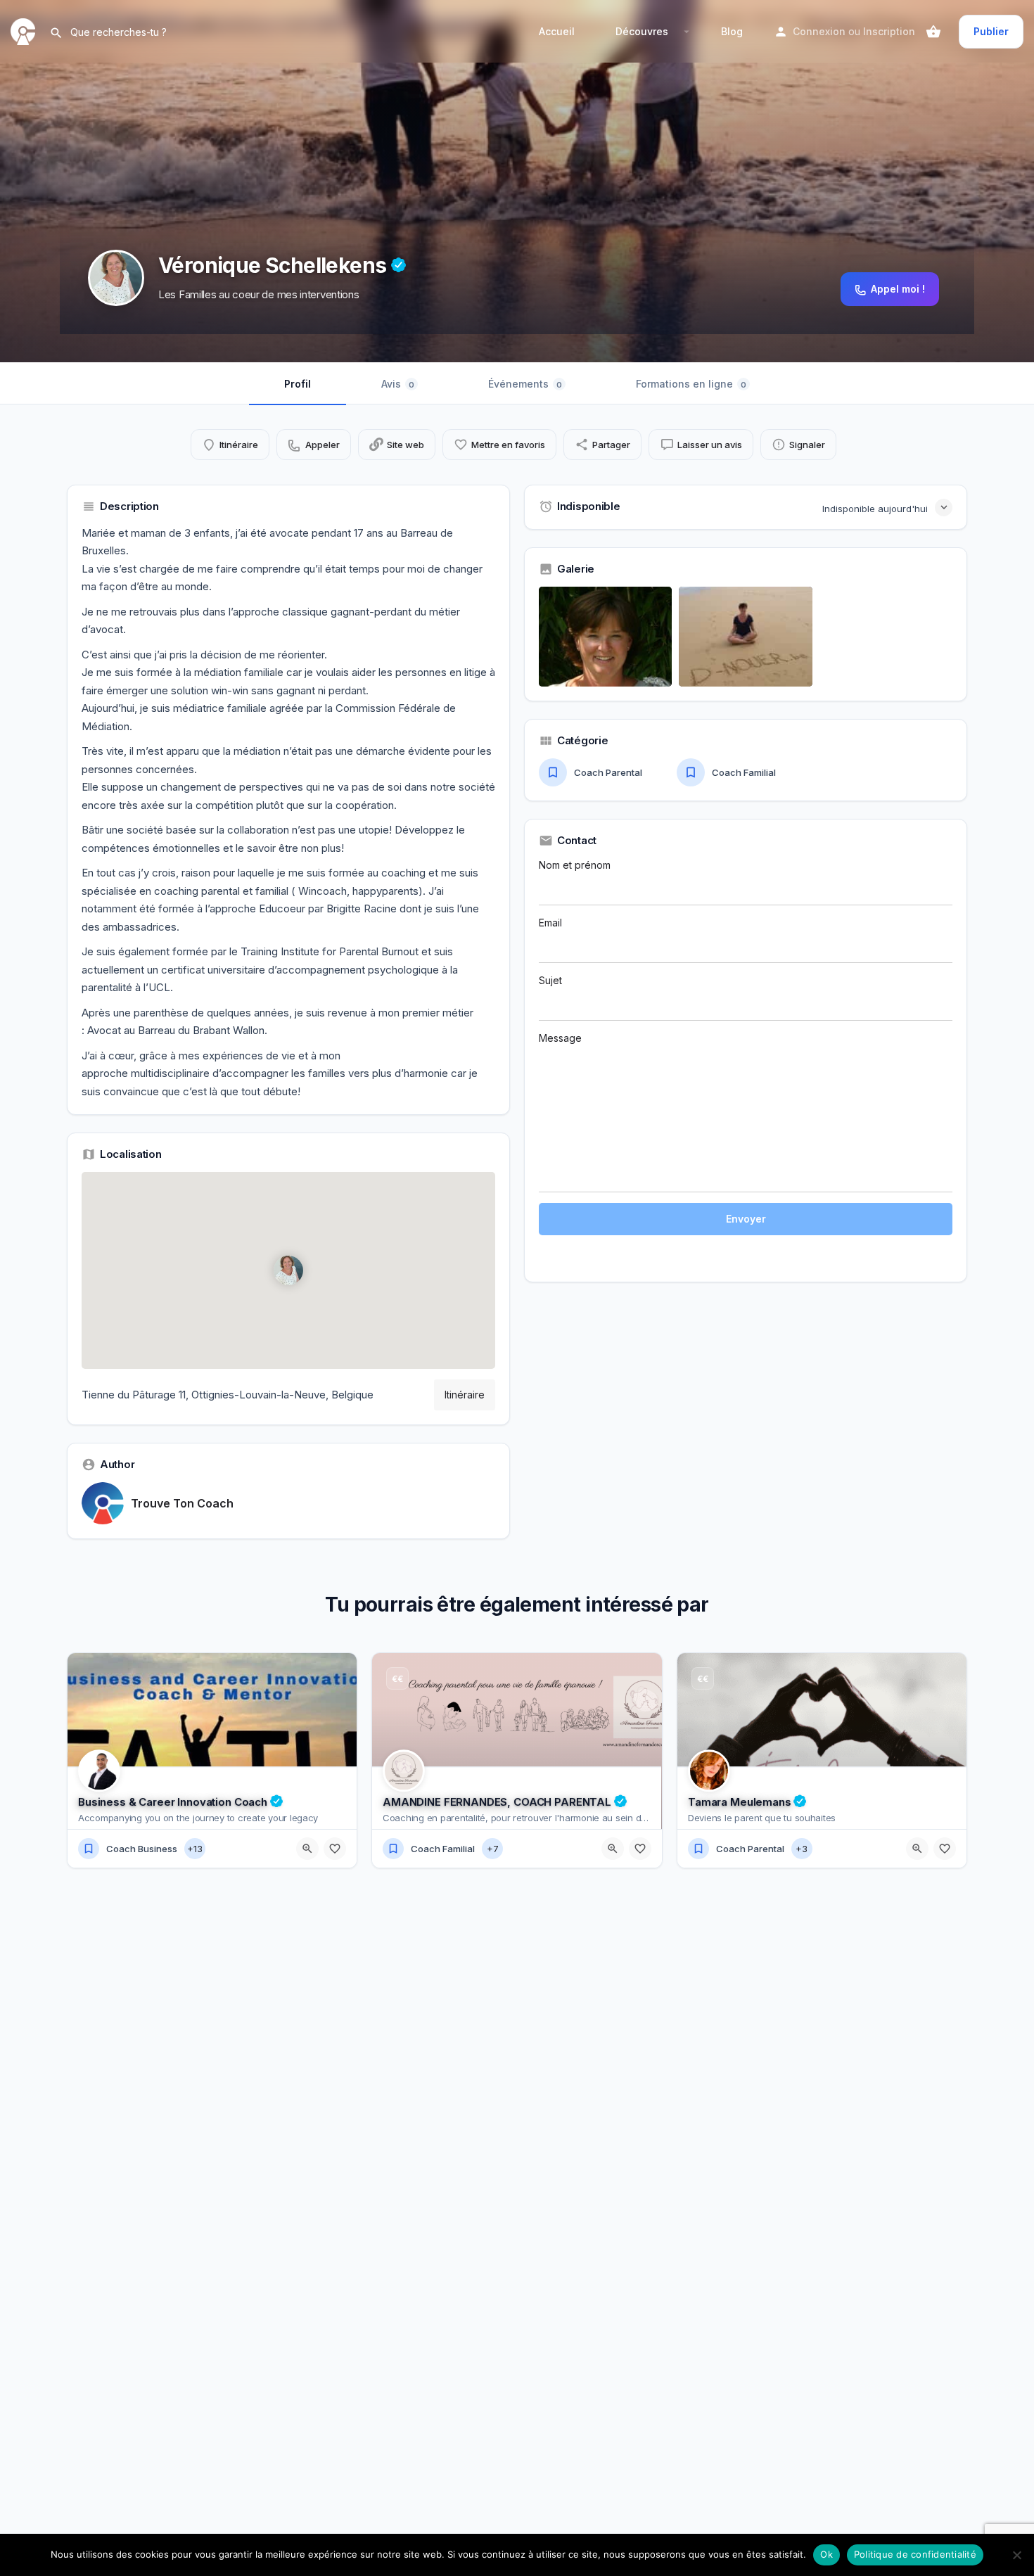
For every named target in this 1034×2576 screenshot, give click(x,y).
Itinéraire (465, 1395)
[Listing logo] (116, 278)
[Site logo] (25, 31)
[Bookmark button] (335, 1849)
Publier (991, 31)
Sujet (550, 980)
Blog (732, 31)
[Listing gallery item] (605, 637)
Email (550, 923)
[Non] (1016, 2555)
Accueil (557, 31)
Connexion (819, 31)
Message (560, 1038)
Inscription (889, 31)
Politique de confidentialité (915, 2554)
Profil (298, 384)
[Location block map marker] (288, 1270)
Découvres (642, 31)
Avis (398, 384)
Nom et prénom (575, 865)
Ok (826, 2554)
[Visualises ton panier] (933, 32)
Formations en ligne (691, 384)
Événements (525, 384)
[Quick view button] (307, 1849)
